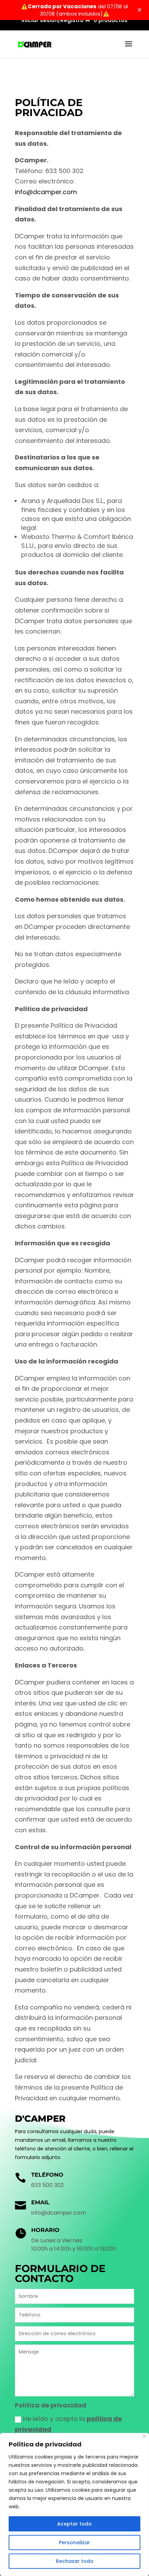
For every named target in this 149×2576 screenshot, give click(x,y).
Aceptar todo (74, 2524)
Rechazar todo (75, 2561)
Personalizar (74, 2542)
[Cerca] (144, 2436)
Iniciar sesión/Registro (52, 21)
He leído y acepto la (68, 2424)
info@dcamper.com (46, 192)
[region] (74, 2504)
